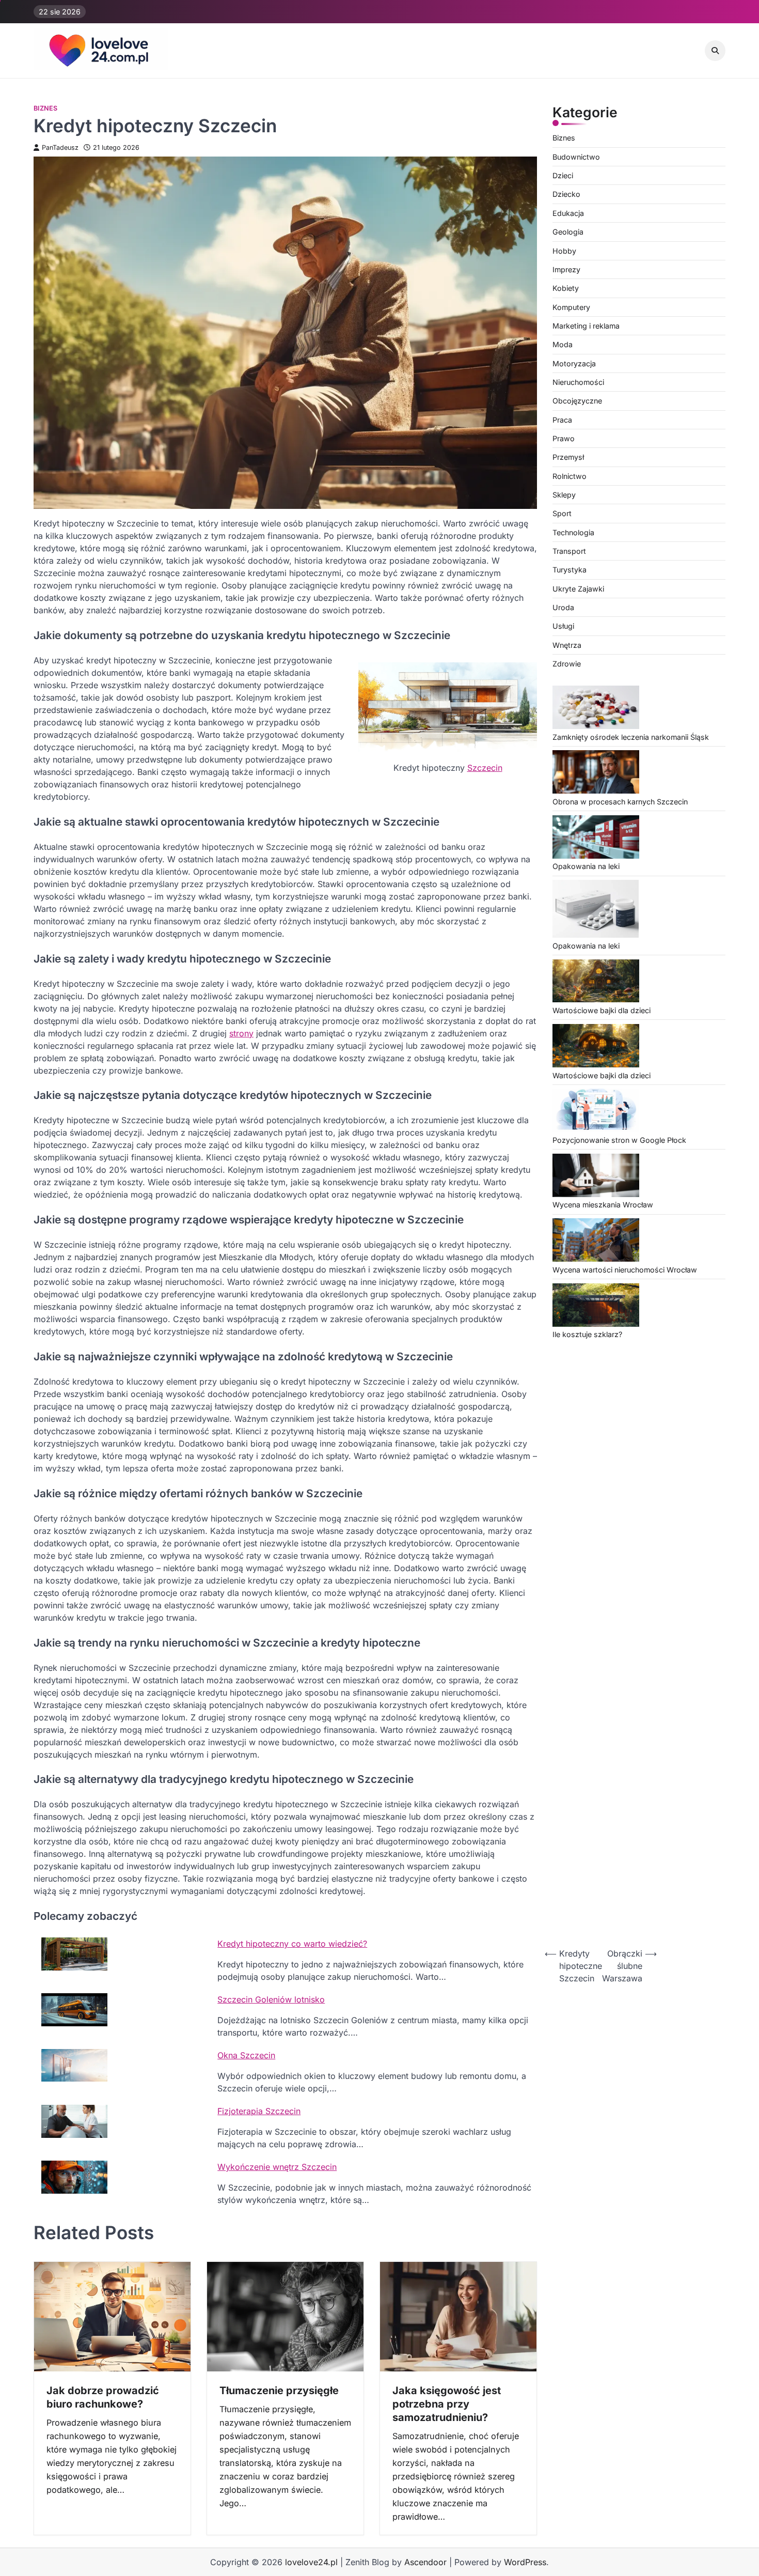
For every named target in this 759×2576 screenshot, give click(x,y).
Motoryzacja (574, 363)
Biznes (45, 108)
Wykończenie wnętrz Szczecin (277, 2167)
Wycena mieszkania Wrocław (603, 1205)
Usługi (563, 626)
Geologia (568, 232)
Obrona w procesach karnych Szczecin (620, 802)
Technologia (573, 532)
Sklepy (564, 495)
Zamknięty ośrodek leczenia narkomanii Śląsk (631, 737)
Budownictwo (576, 157)
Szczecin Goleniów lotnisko (271, 1999)
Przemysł (568, 457)
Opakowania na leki (586, 867)
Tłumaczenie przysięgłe (279, 2391)
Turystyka (570, 570)
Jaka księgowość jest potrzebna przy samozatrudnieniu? (447, 2404)
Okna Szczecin (246, 2055)
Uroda (563, 608)
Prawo (564, 439)
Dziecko (566, 195)
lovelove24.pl (311, 2562)
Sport (562, 514)
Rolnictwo (570, 476)
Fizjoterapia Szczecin (259, 2111)
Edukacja (568, 213)
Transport (569, 552)
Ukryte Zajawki (578, 589)
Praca (562, 420)
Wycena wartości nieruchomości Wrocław (625, 1270)
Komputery (571, 307)
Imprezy (566, 269)
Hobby (564, 251)
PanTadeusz (60, 148)
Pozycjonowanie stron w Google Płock (619, 1140)
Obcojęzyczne (577, 401)
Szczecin (485, 768)
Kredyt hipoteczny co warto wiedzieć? (292, 1944)
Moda (563, 345)
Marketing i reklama (586, 326)
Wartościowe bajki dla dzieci (602, 1011)
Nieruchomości (578, 383)
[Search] (715, 51)
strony (241, 1033)
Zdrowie (567, 664)
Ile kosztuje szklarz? (587, 1335)
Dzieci (563, 176)
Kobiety (566, 289)
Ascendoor (425, 2562)
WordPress (525, 2562)
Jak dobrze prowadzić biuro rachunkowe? (103, 2397)
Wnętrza (567, 645)
